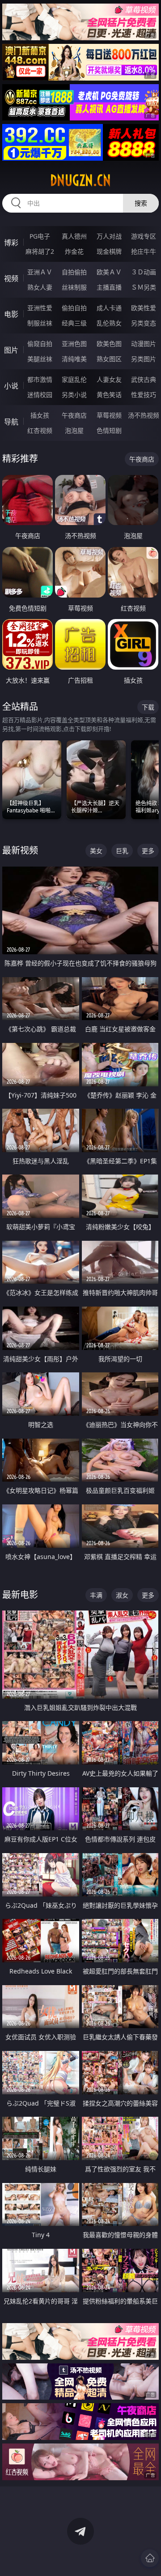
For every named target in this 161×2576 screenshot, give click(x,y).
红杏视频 (40, 430)
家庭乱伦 (74, 379)
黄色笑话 (109, 395)
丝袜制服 (74, 287)
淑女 (122, 1595)
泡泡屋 (74, 430)
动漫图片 (144, 344)
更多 (148, 851)
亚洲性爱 (40, 308)
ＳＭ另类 (144, 287)
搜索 (141, 203)
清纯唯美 (74, 359)
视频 (11, 278)
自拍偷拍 (74, 272)
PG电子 (40, 236)
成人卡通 (109, 308)
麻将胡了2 (40, 251)
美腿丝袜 (40, 359)
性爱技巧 (144, 395)
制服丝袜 (40, 323)
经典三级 (74, 323)
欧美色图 (109, 344)
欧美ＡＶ (109, 272)
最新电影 (20, 1595)
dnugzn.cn (80, 180)
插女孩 (40, 415)
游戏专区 (144, 236)
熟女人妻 (40, 287)
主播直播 (109, 287)
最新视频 (20, 850)
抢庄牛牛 (144, 251)
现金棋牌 (109, 251)
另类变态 (144, 323)
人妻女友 (109, 379)
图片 (11, 350)
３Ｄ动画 (144, 272)
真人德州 (74, 236)
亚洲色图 (74, 344)
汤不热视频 (144, 415)
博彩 (11, 243)
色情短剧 (109, 430)
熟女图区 (109, 359)
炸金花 (74, 251)
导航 (11, 422)
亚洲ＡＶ (40, 272)
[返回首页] (150, 2558)
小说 (11, 386)
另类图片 (144, 359)
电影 (11, 314)
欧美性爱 (144, 308)
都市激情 (40, 379)
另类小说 (74, 395)
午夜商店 (74, 415)
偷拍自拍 (74, 308)
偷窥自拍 (40, 344)
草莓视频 (109, 415)
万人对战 (109, 236)
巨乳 (122, 851)
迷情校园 (40, 395)
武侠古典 (144, 379)
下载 (148, 707)
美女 (96, 851)
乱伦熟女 (109, 323)
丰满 (96, 1595)
